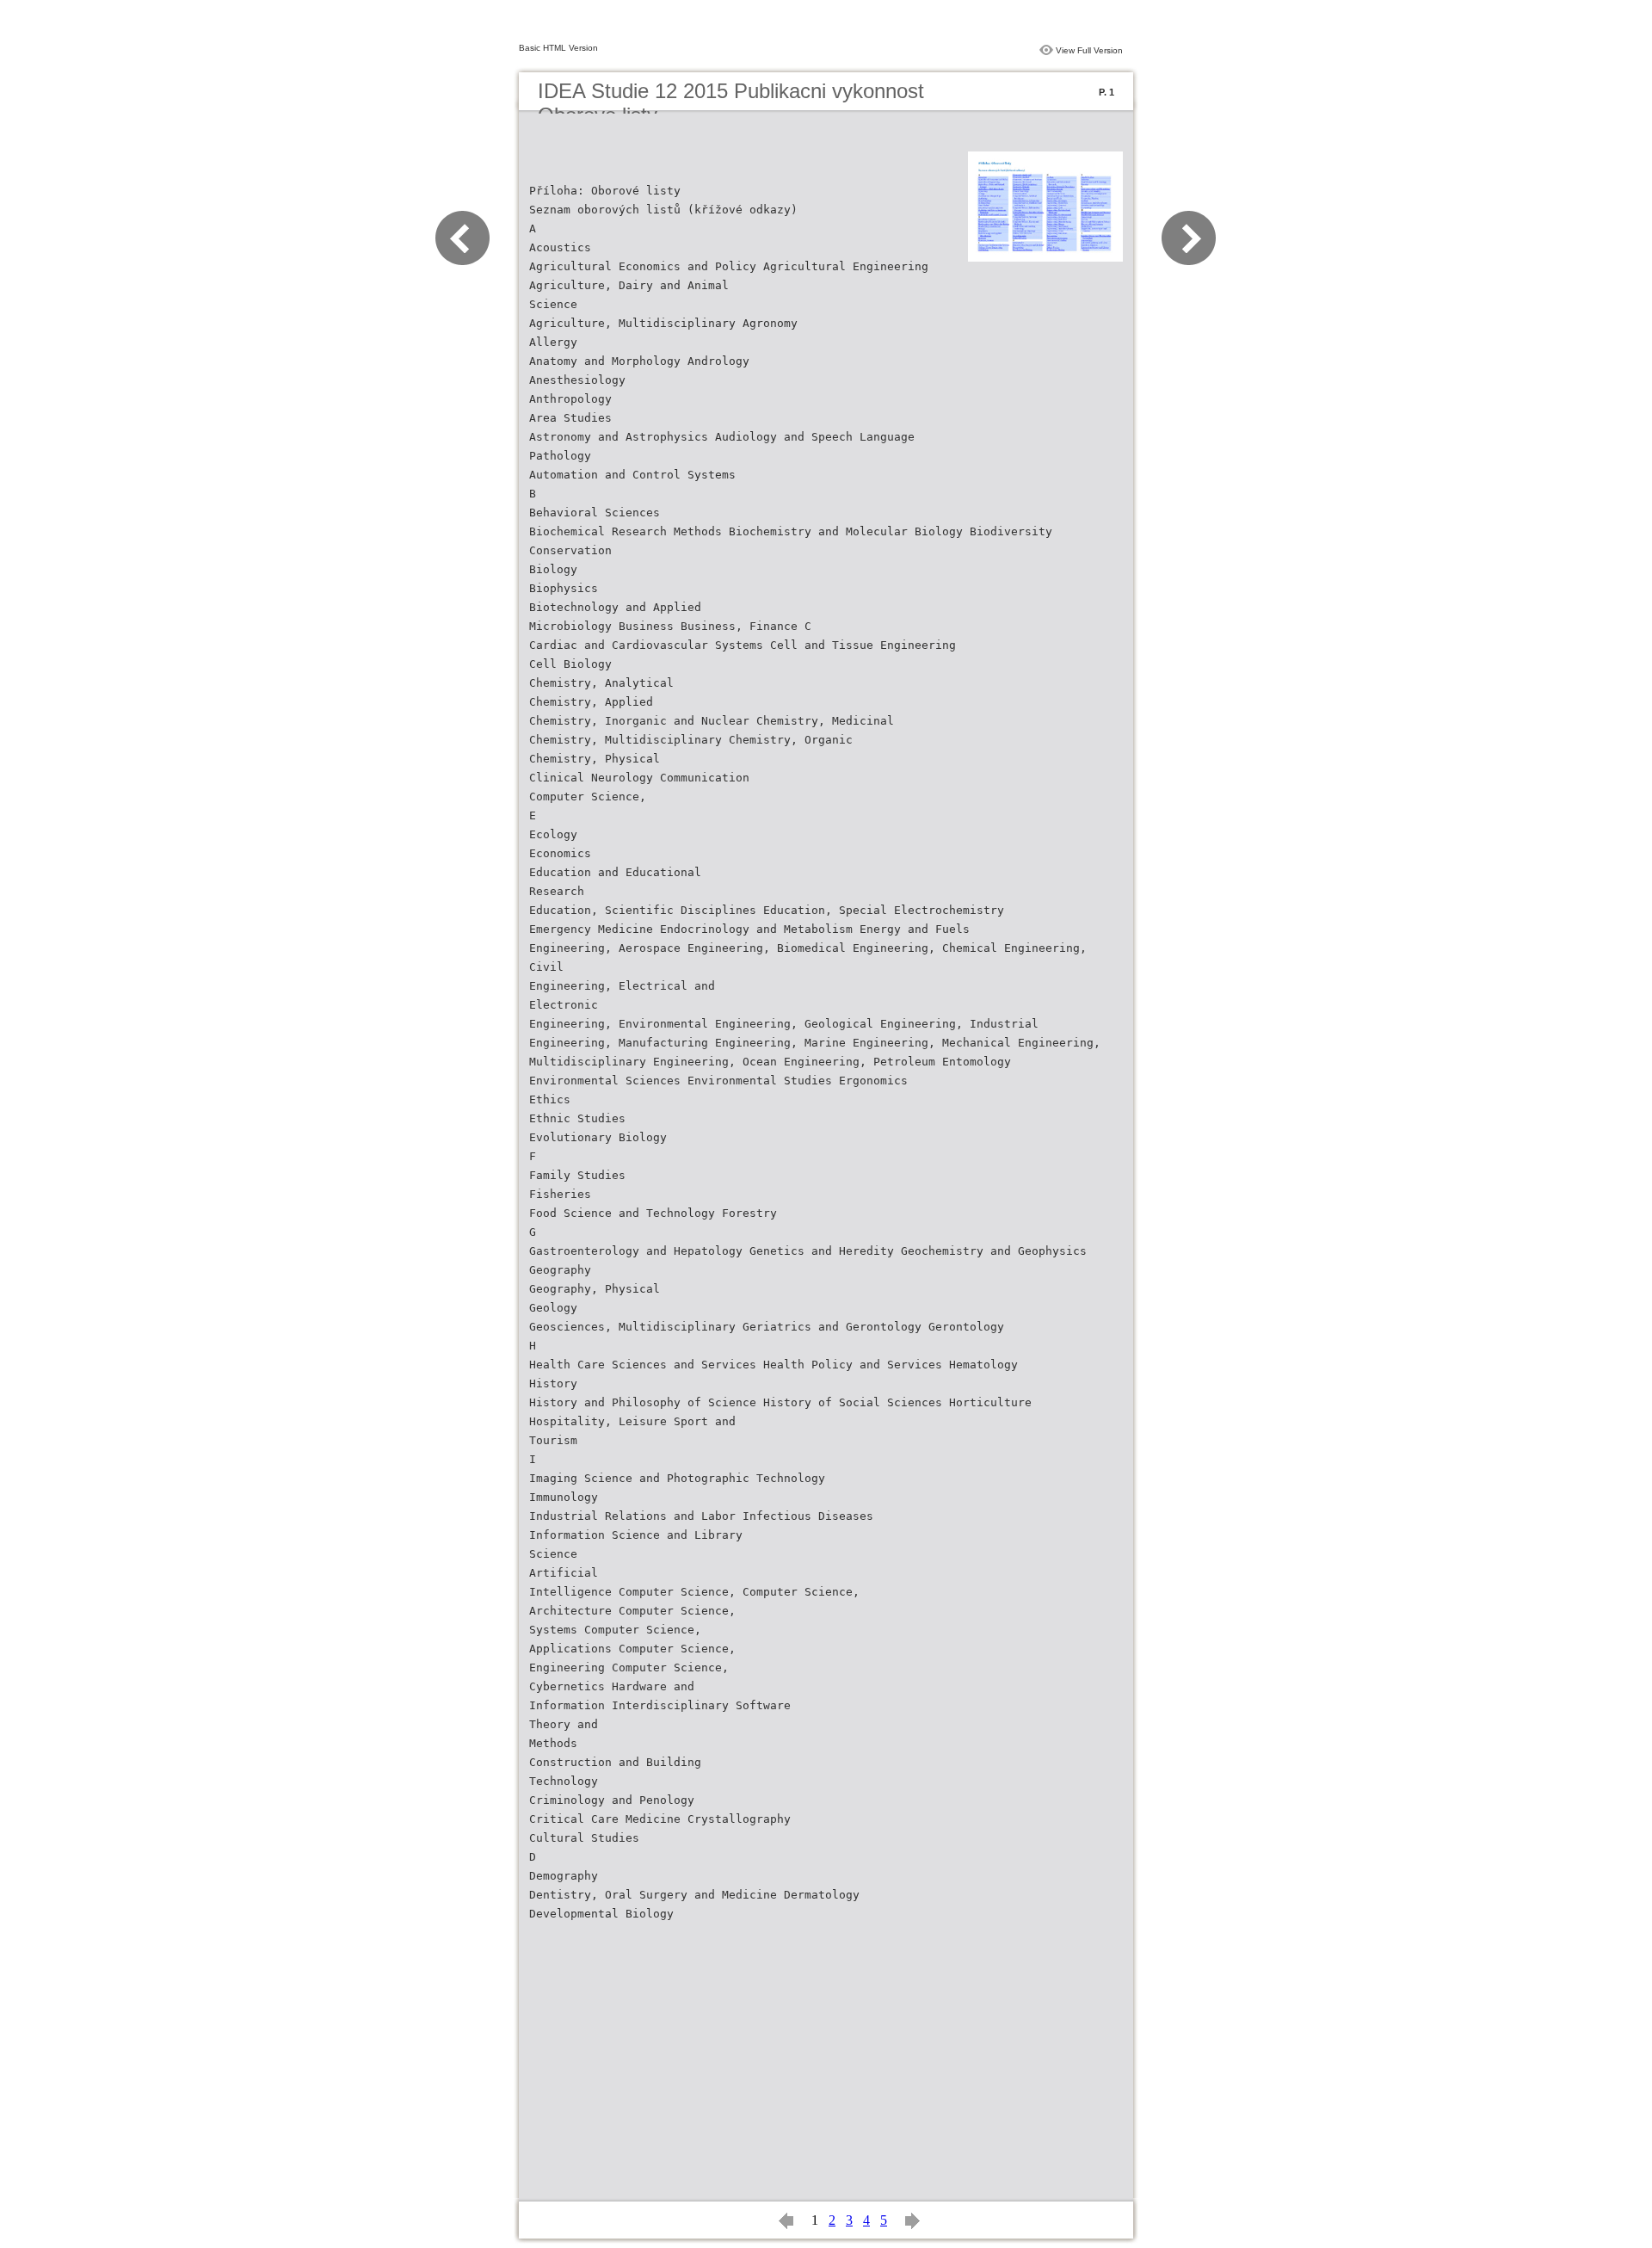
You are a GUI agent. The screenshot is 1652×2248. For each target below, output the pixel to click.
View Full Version (1089, 50)
